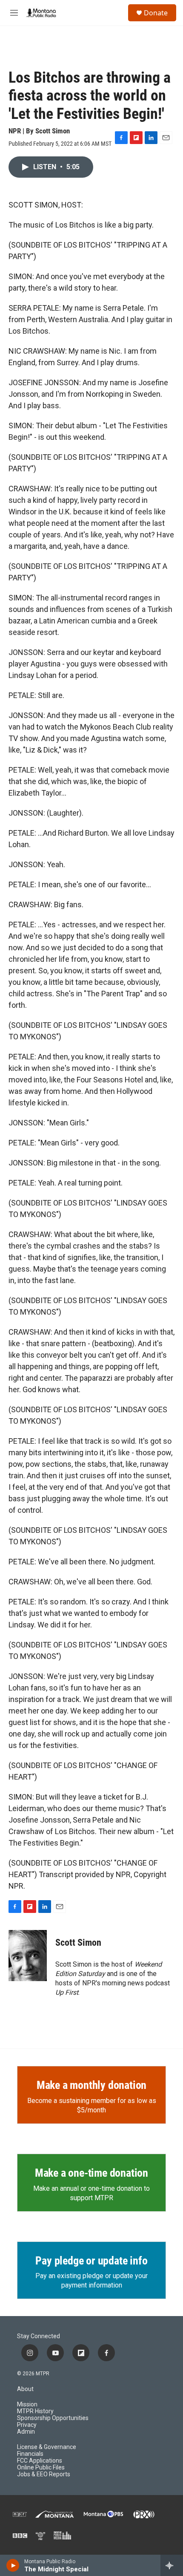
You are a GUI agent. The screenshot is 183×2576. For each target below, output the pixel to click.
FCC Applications (40, 2461)
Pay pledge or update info (91, 2261)
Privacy (27, 2425)
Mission (27, 2404)
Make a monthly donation (91, 2085)
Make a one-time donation (91, 2173)
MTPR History (35, 2411)
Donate (156, 13)
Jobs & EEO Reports (44, 2474)
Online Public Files (41, 2468)
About (25, 2389)
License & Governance (47, 2447)
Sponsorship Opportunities (53, 2418)
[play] (13, 2565)
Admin (26, 2432)
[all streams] (172, 2565)
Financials (30, 2454)
